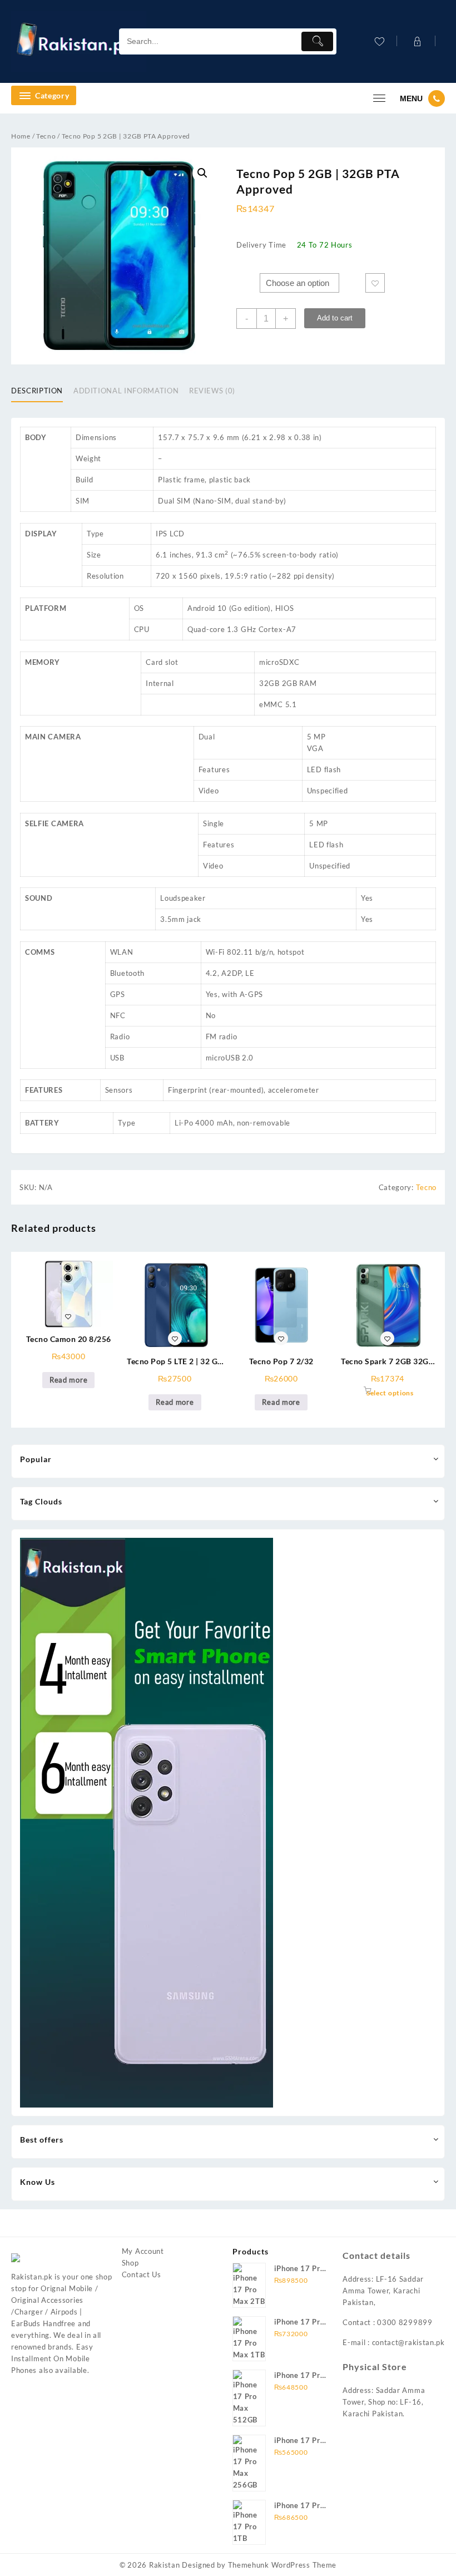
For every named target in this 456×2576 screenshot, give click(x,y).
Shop (130, 2263)
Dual (207, 737)
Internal (160, 683)
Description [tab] (37, 391)
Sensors (119, 1090)
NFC (118, 1015)
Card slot (162, 662)
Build (85, 480)
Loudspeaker (183, 898)
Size (94, 555)
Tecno (46, 136)
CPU (142, 629)
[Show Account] (416, 41)
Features (214, 769)
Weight (88, 458)
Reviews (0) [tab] (212, 391)
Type (95, 534)
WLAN (122, 952)
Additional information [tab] (126, 391)
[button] (202, 173)
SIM (83, 501)
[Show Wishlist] (378, 41)
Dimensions (96, 437)
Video (209, 791)
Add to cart (335, 318)
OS (139, 608)
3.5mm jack (181, 919)
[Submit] (317, 41)
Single (214, 823)
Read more (68, 1380)
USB (117, 1058)
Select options (390, 1393)
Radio (120, 1037)
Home (21, 136)
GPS (118, 994)
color (247, 278)
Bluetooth (127, 973)
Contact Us (142, 2274)
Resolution (105, 576)
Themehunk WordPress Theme (282, 2565)
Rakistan (165, 2565)
